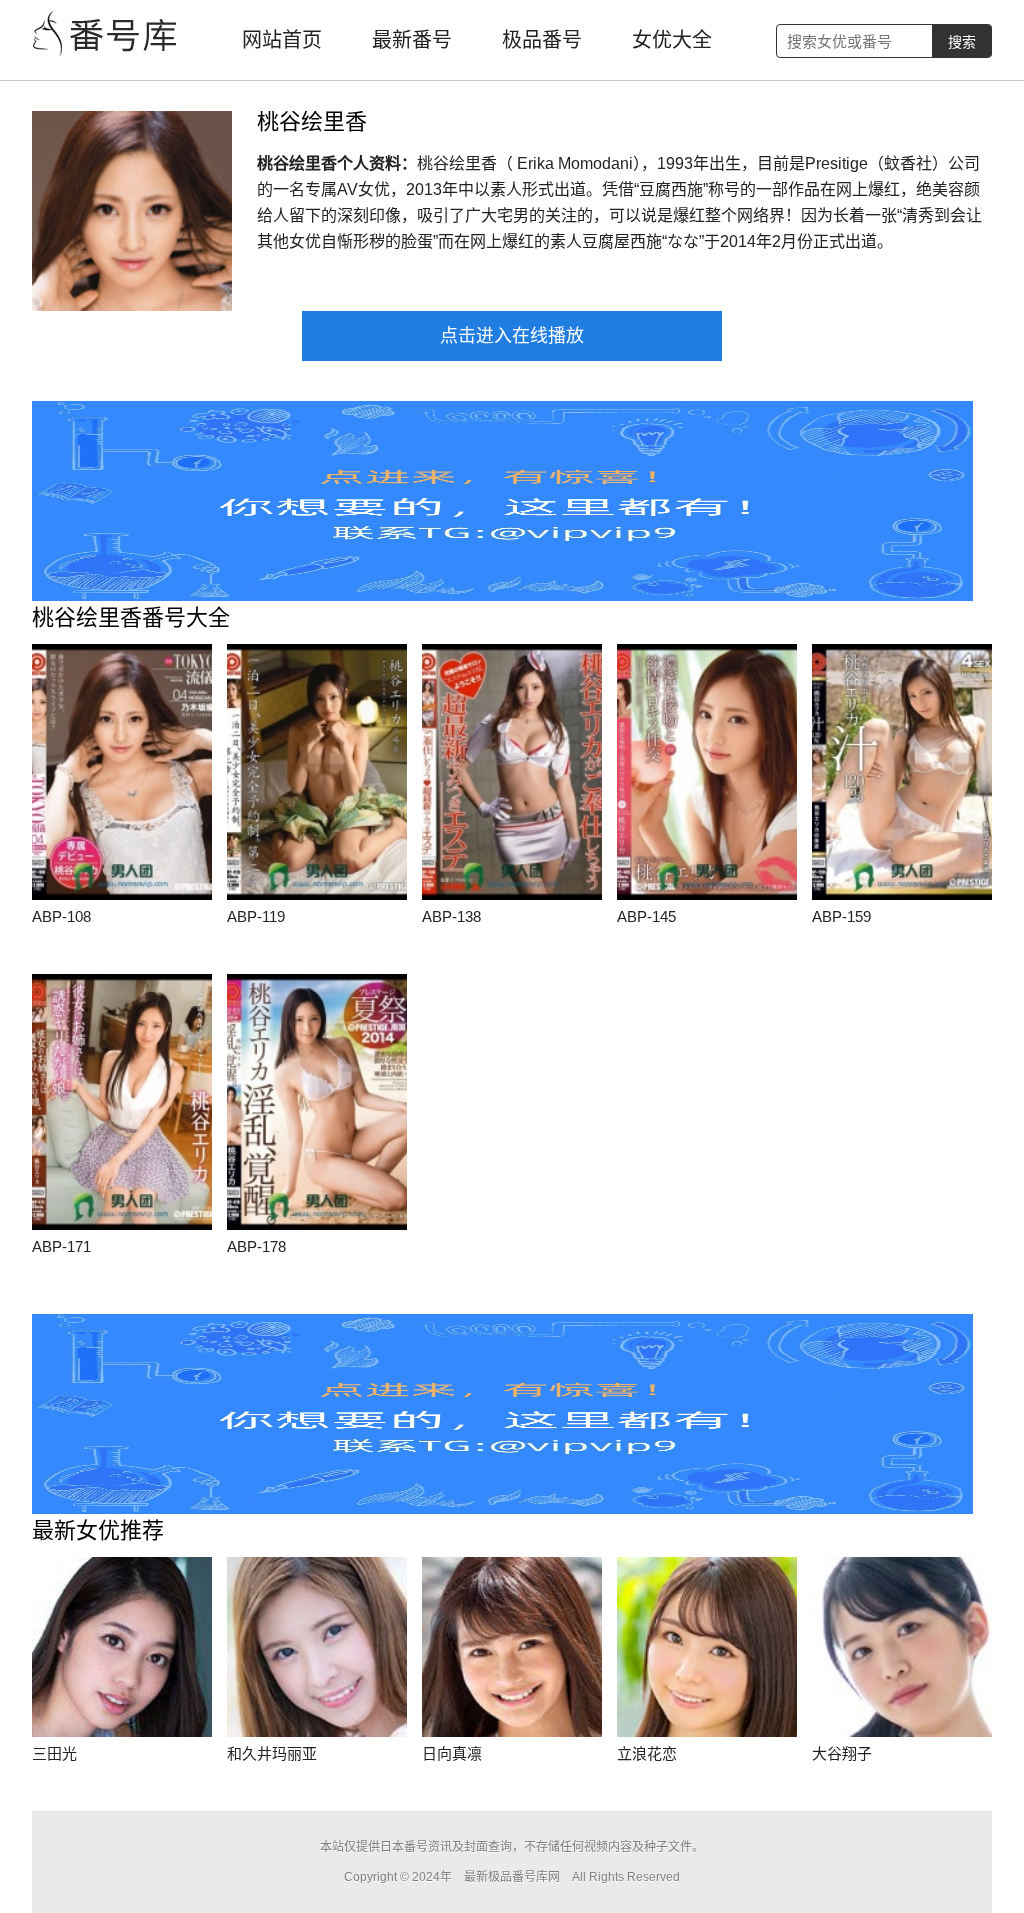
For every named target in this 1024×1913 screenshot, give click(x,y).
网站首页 (282, 40)
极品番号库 (107, 35)
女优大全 (672, 40)
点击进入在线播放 (512, 336)
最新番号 (412, 40)
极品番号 (542, 40)
